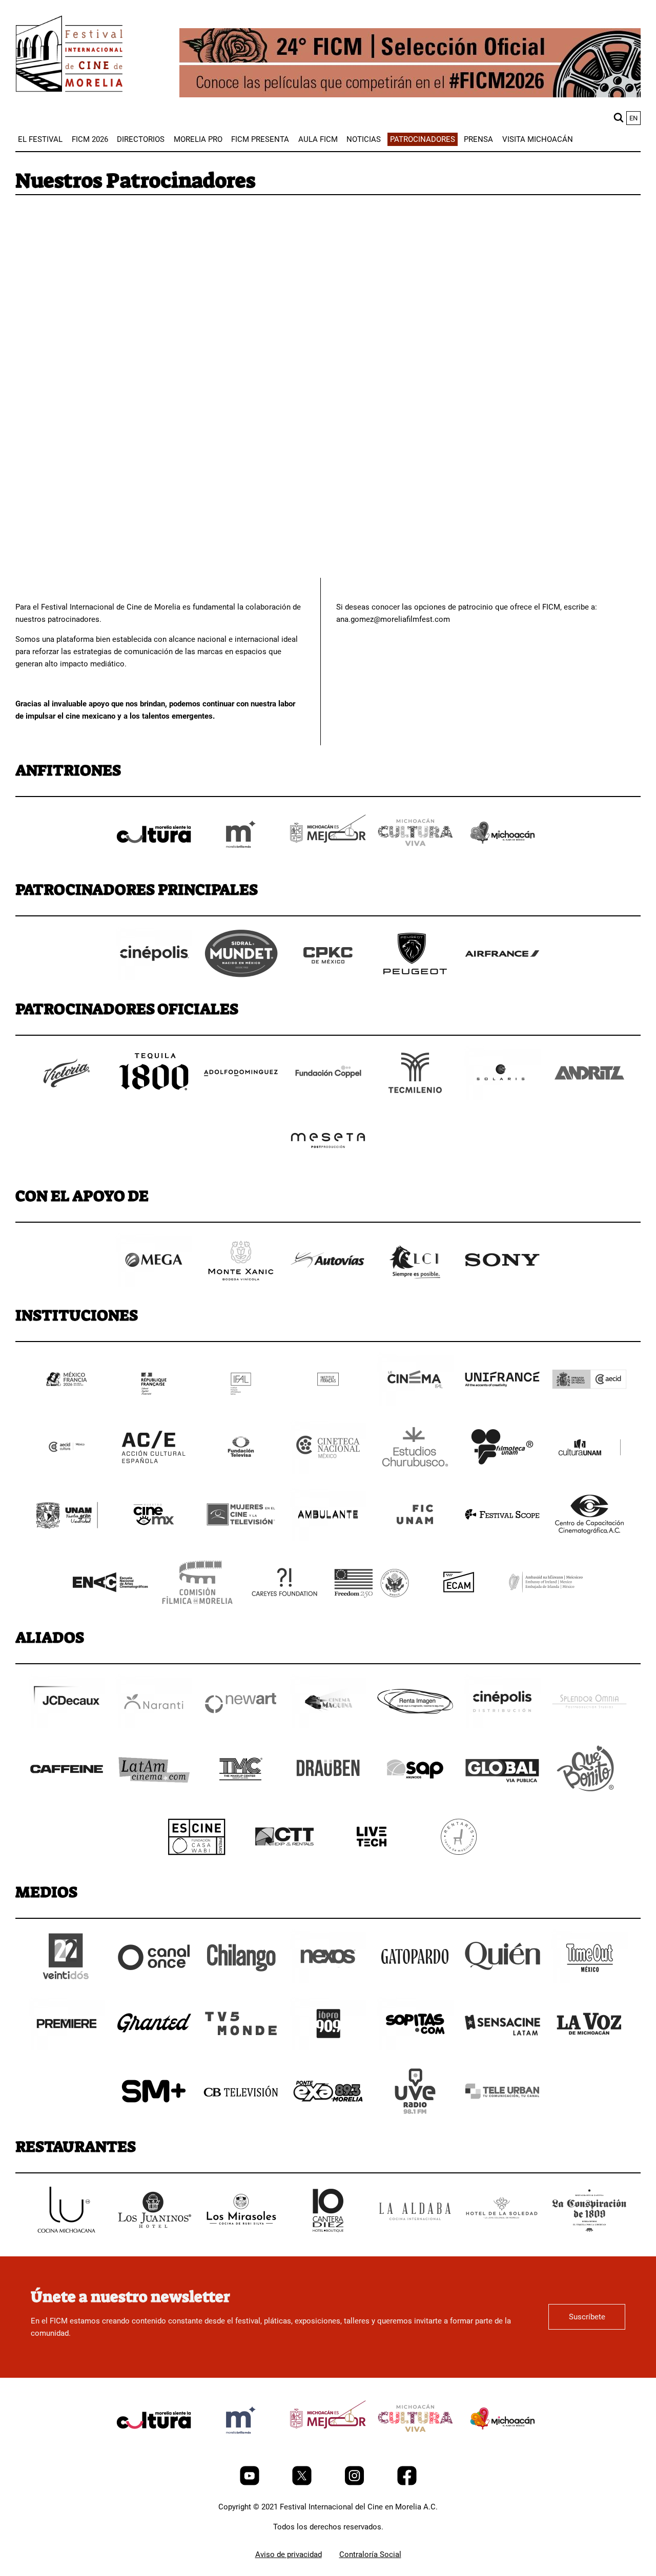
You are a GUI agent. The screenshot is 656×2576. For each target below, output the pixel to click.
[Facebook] (407, 2483)
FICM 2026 (90, 139)
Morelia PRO (198, 139)
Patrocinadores (423, 139)
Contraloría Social (370, 2554)
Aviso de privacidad (289, 2554)
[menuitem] (40, 139)
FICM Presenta (260, 139)
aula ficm (318, 139)
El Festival (40, 139)
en (633, 118)
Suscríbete (587, 2317)
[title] (154, 858)
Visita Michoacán (538, 139)
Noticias (364, 139)
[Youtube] (251, 2483)
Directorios (141, 139)
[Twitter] (303, 2483)
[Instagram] (355, 2483)
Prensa (478, 139)
